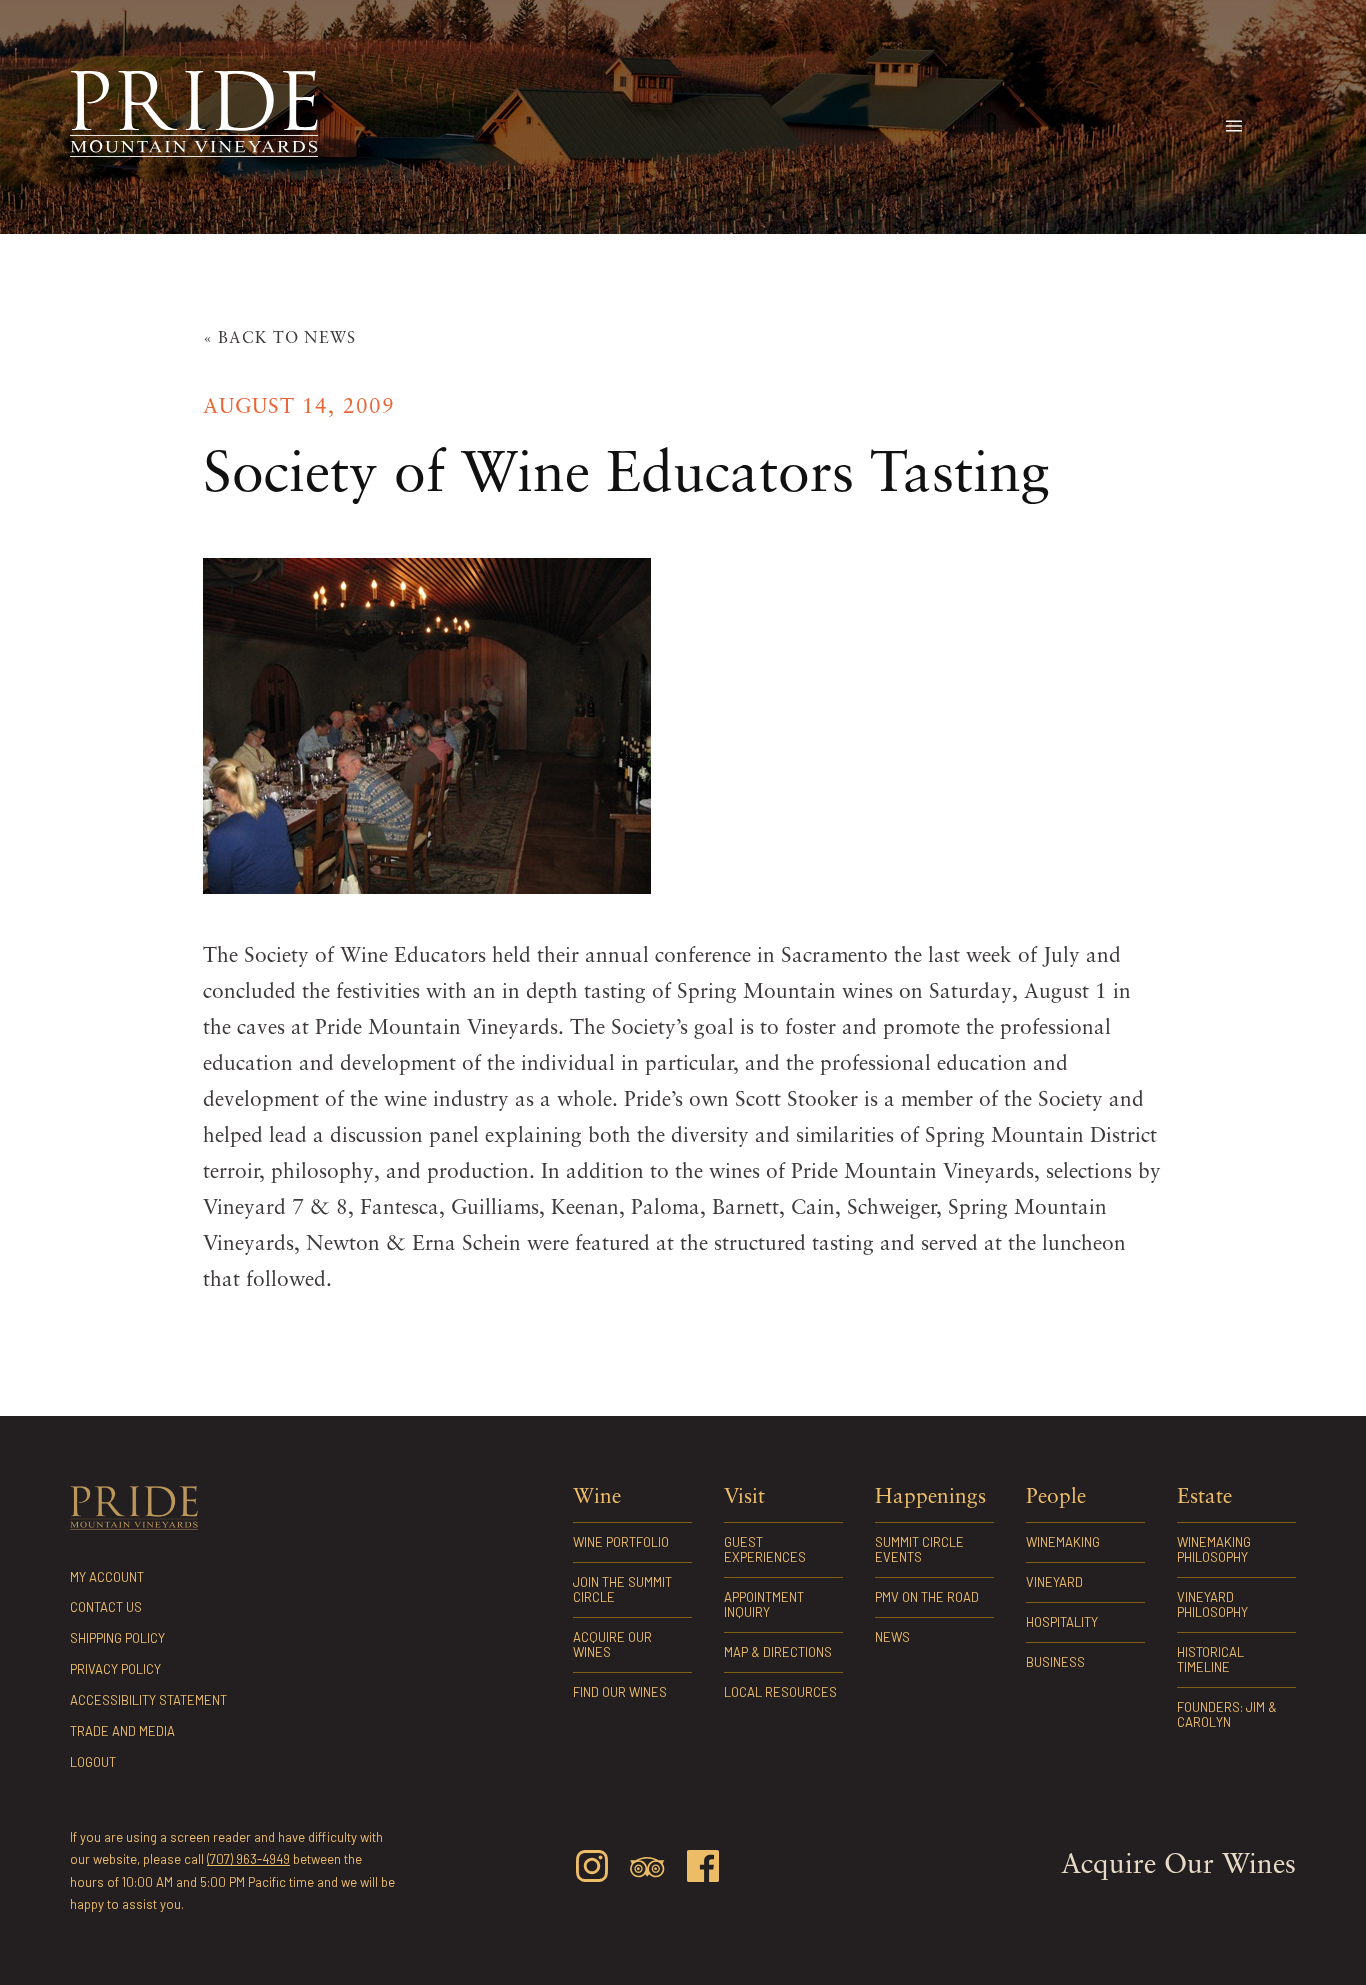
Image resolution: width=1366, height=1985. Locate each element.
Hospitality (1062, 1622)
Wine (597, 1497)
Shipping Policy (117, 1638)
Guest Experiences (765, 1549)
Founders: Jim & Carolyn (1227, 1714)
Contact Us (106, 1607)
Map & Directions (778, 1652)
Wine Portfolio (621, 1542)
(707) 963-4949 (248, 1859)
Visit (744, 1497)
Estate (1204, 1497)
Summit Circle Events (919, 1549)
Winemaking (1063, 1542)
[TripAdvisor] (647, 1871)
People (1056, 1497)
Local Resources (780, 1692)
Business (1055, 1662)
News (892, 1637)
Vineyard (1054, 1582)
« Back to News (279, 339)
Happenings (930, 1497)
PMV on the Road (927, 1597)
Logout (93, 1762)
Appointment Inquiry (764, 1604)
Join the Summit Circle (622, 1589)
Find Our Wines (620, 1692)
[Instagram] (592, 1869)
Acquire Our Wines (612, 1644)
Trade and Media (122, 1731)
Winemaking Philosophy (1214, 1549)
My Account (107, 1577)
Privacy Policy (115, 1669)
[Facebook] (703, 1869)
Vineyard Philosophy (1212, 1604)
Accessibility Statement (148, 1700)
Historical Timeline (1210, 1659)
